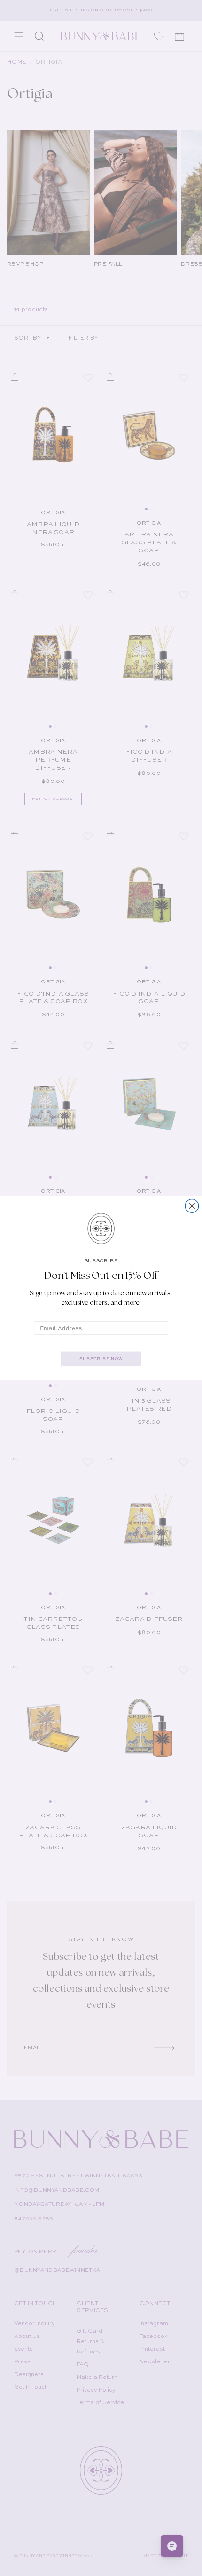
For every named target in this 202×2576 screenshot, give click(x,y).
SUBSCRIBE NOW (101, 1359)
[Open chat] (172, 2546)
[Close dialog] (192, 1206)
